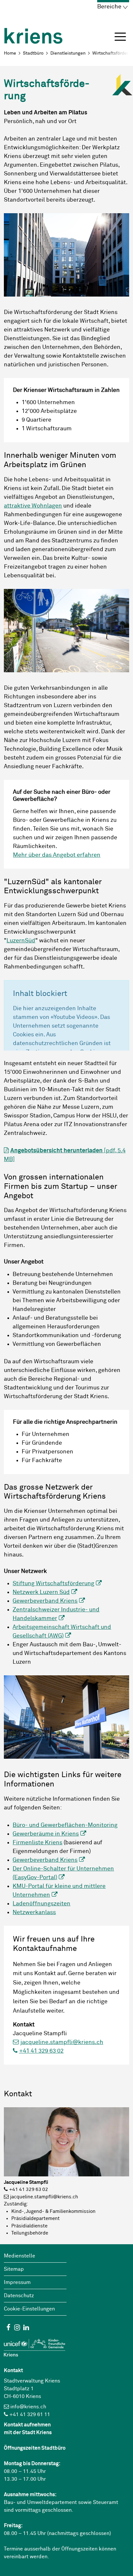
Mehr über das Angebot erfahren (57, 855)
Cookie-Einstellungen (29, 2309)
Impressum (17, 2282)
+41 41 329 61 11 (30, 2414)
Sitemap (14, 2269)
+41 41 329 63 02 (41, 2051)
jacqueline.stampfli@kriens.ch (62, 2042)
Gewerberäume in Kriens (46, 1834)
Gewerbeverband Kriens (45, 1601)
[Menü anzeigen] (120, 37)
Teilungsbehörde (30, 2233)
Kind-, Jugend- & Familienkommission (53, 2211)
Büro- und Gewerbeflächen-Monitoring (65, 1825)
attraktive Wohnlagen (33, 506)
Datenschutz (19, 2296)
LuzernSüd (21, 941)
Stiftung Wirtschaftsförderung (53, 1584)
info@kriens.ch (28, 2407)
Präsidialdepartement (36, 2219)
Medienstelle (20, 2256)
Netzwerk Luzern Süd (41, 1592)
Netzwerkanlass (34, 1912)
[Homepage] (33, 32)
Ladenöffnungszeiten (41, 1904)
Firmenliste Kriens (37, 1843)
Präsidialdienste (29, 2226)
